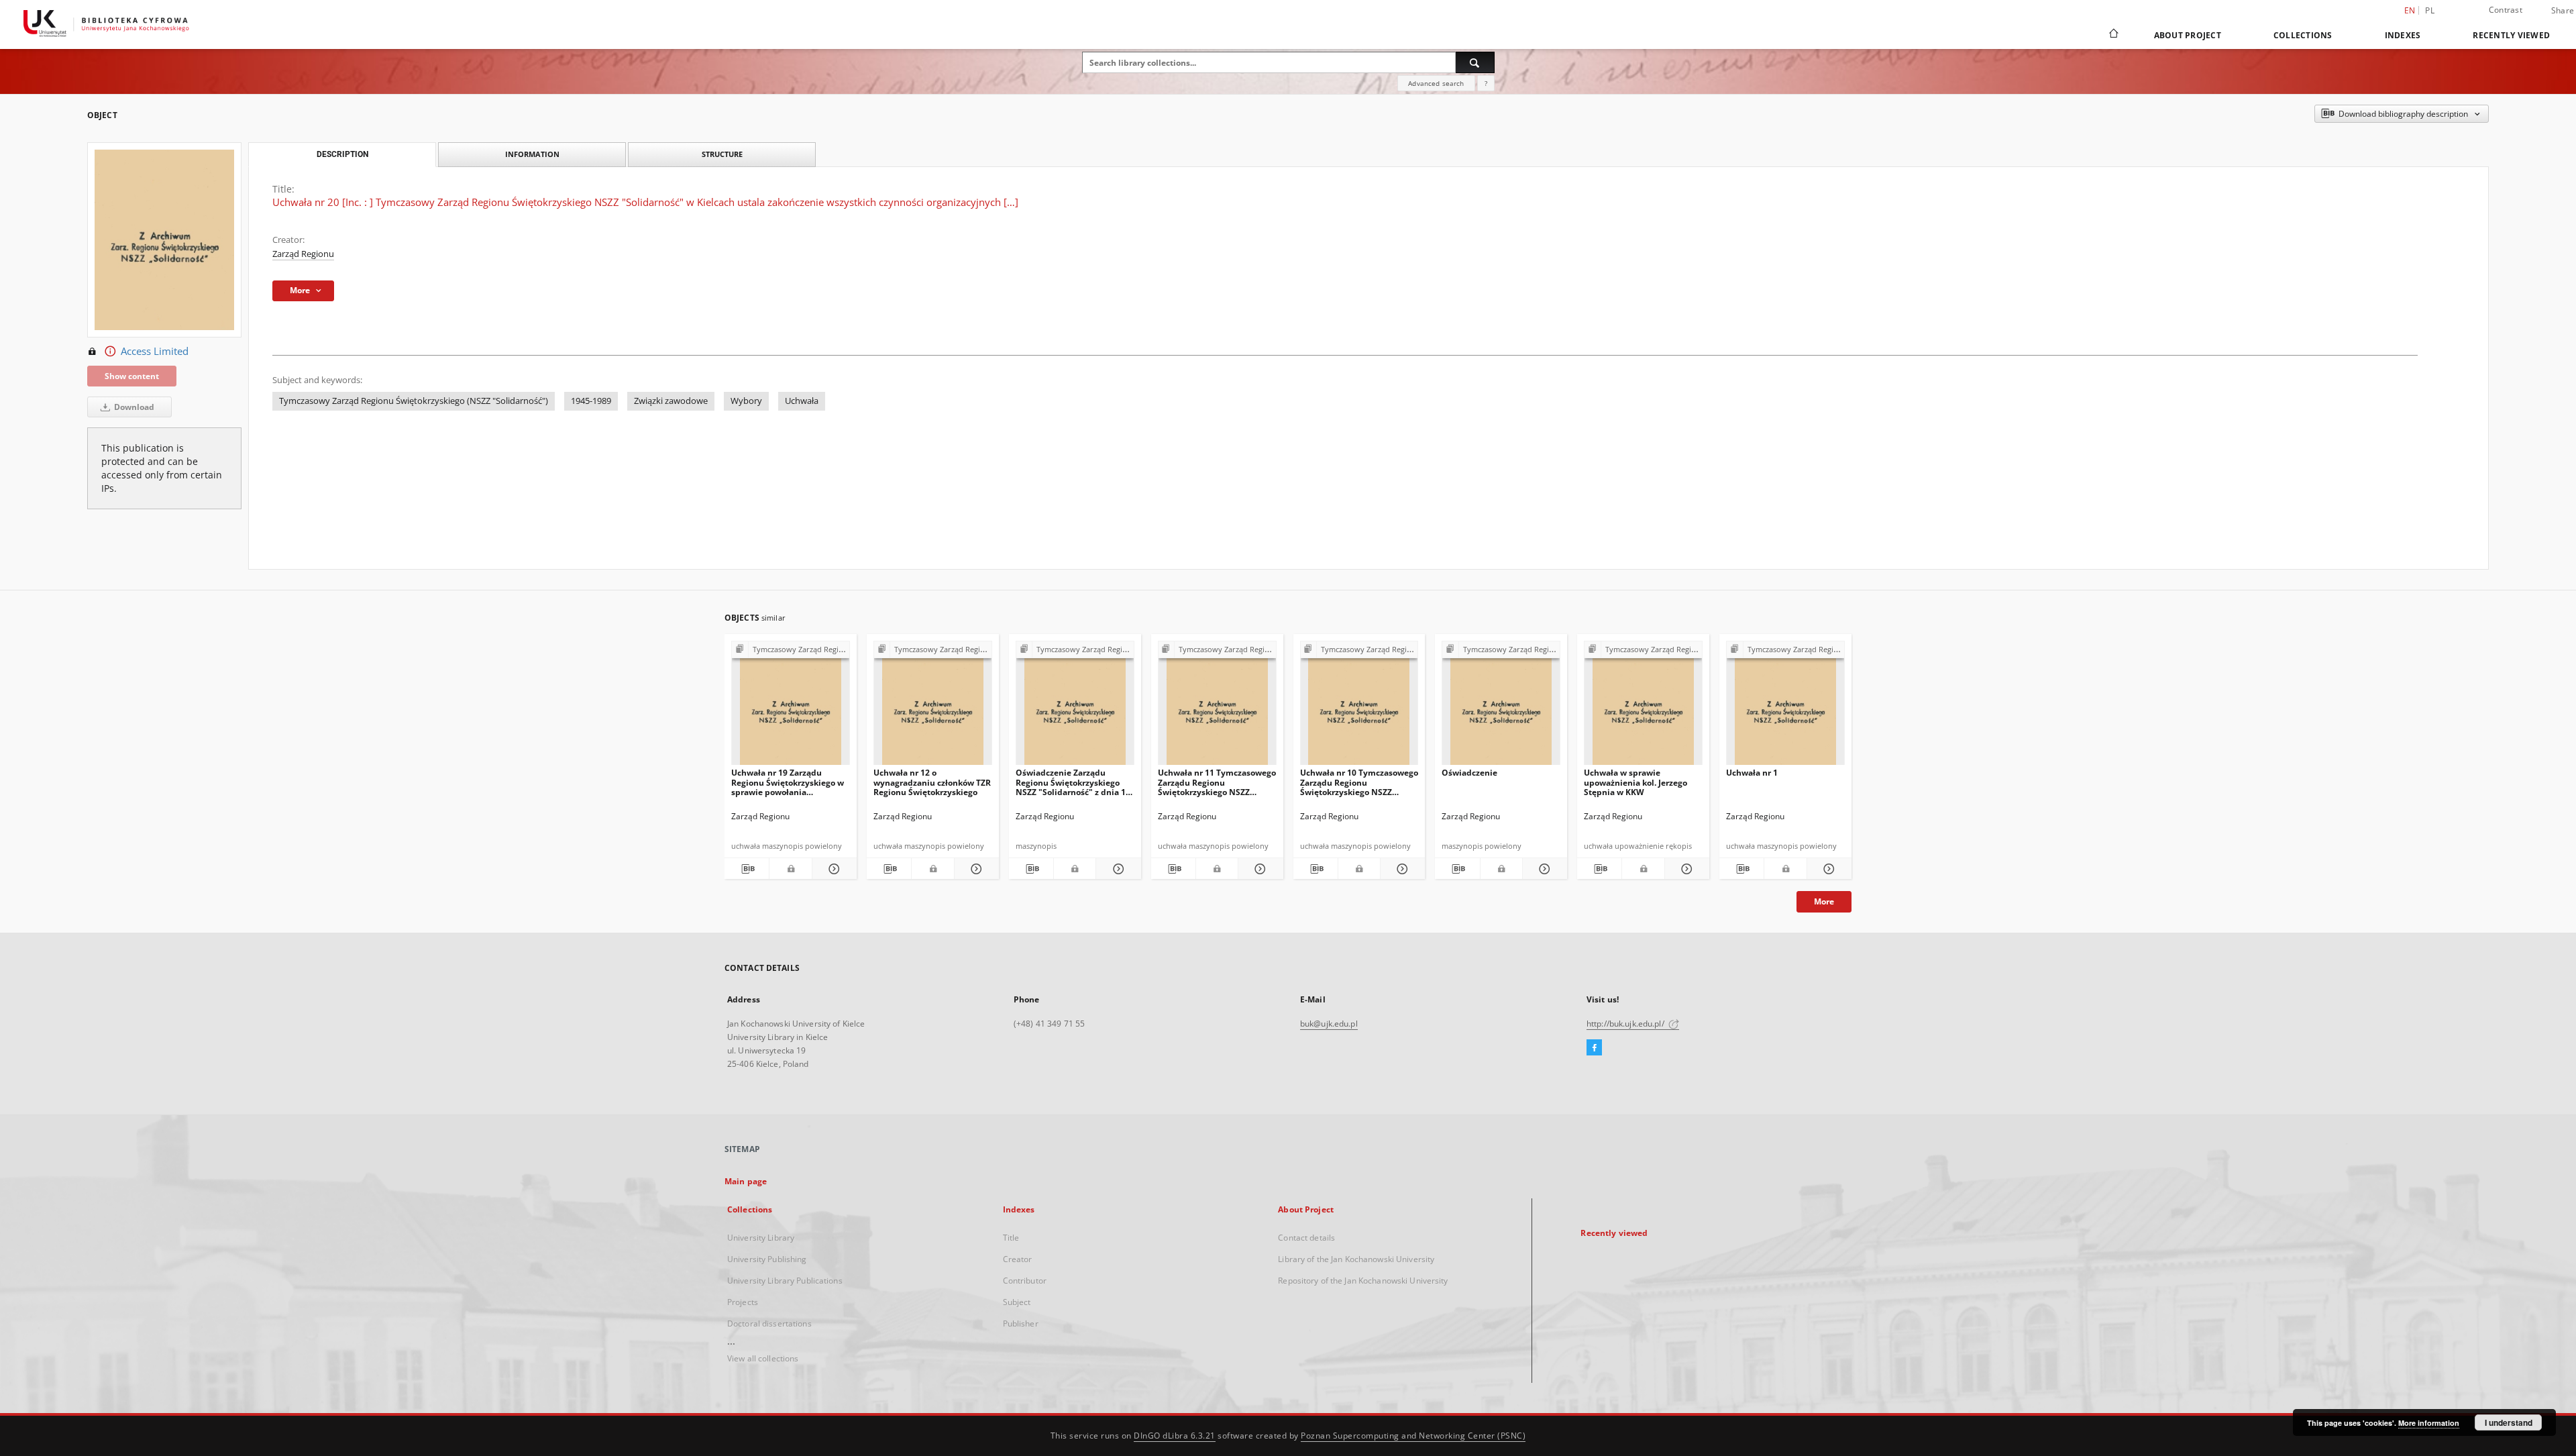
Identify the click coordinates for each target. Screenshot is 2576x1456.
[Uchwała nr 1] (1785, 707)
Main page (746, 1181)
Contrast (2506, 10)
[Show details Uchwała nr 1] (1827, 869)
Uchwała (802, 401)
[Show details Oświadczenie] (1543, 869)
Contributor (1025, 1281)
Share (2563, 11)
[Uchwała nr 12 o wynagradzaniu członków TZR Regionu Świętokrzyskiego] (933, 707)
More (1824, 901)
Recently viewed (2511, 35)
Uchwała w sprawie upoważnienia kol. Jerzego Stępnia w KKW (1635, 782)
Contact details (1306, 1238)
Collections (2303, 35)
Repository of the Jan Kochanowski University (1363, 1281)
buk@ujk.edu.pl (1329, 1024)
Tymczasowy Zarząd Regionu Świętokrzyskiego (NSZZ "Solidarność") (414, 401)
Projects (743, 1302)
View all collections (763, 1358)
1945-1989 (591, 401)
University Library (761, 1238)
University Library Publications (785, 1281)
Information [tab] (532, 154)
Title (1011, 1238)
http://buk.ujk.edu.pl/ (1626, 1024)
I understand (2509, 1422)
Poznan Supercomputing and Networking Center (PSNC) (1413, 1436)
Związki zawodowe (671, 401)
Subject (1017, 1302)
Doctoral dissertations (769, 1323)
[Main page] (2113, 35)
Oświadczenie (1469, 773)
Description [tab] (342, 154)
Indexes (2403, 35)
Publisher (1021, 1323)
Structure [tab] (722, 154)
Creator (1018, 1259)
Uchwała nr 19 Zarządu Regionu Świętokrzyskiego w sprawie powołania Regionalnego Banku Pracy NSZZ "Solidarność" (788, 782)
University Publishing (767, 1259)
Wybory (746, 401)
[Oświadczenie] (1501, 707)
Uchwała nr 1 (1752, 773)
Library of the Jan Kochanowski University (1356, 1259)
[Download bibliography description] (747, 869)
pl (2430, 10)
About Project (2188, 35)
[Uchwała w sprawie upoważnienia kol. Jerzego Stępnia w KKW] (1643, 707)
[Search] (1475, 62)
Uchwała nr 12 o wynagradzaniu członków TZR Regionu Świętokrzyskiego (932, 782)
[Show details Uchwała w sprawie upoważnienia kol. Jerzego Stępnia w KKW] (1685, 869)
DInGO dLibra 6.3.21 (1175, 1436)
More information (2429, 1423)
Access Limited (155, 351)
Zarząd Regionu (303, 254)
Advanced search (1436, 83)
